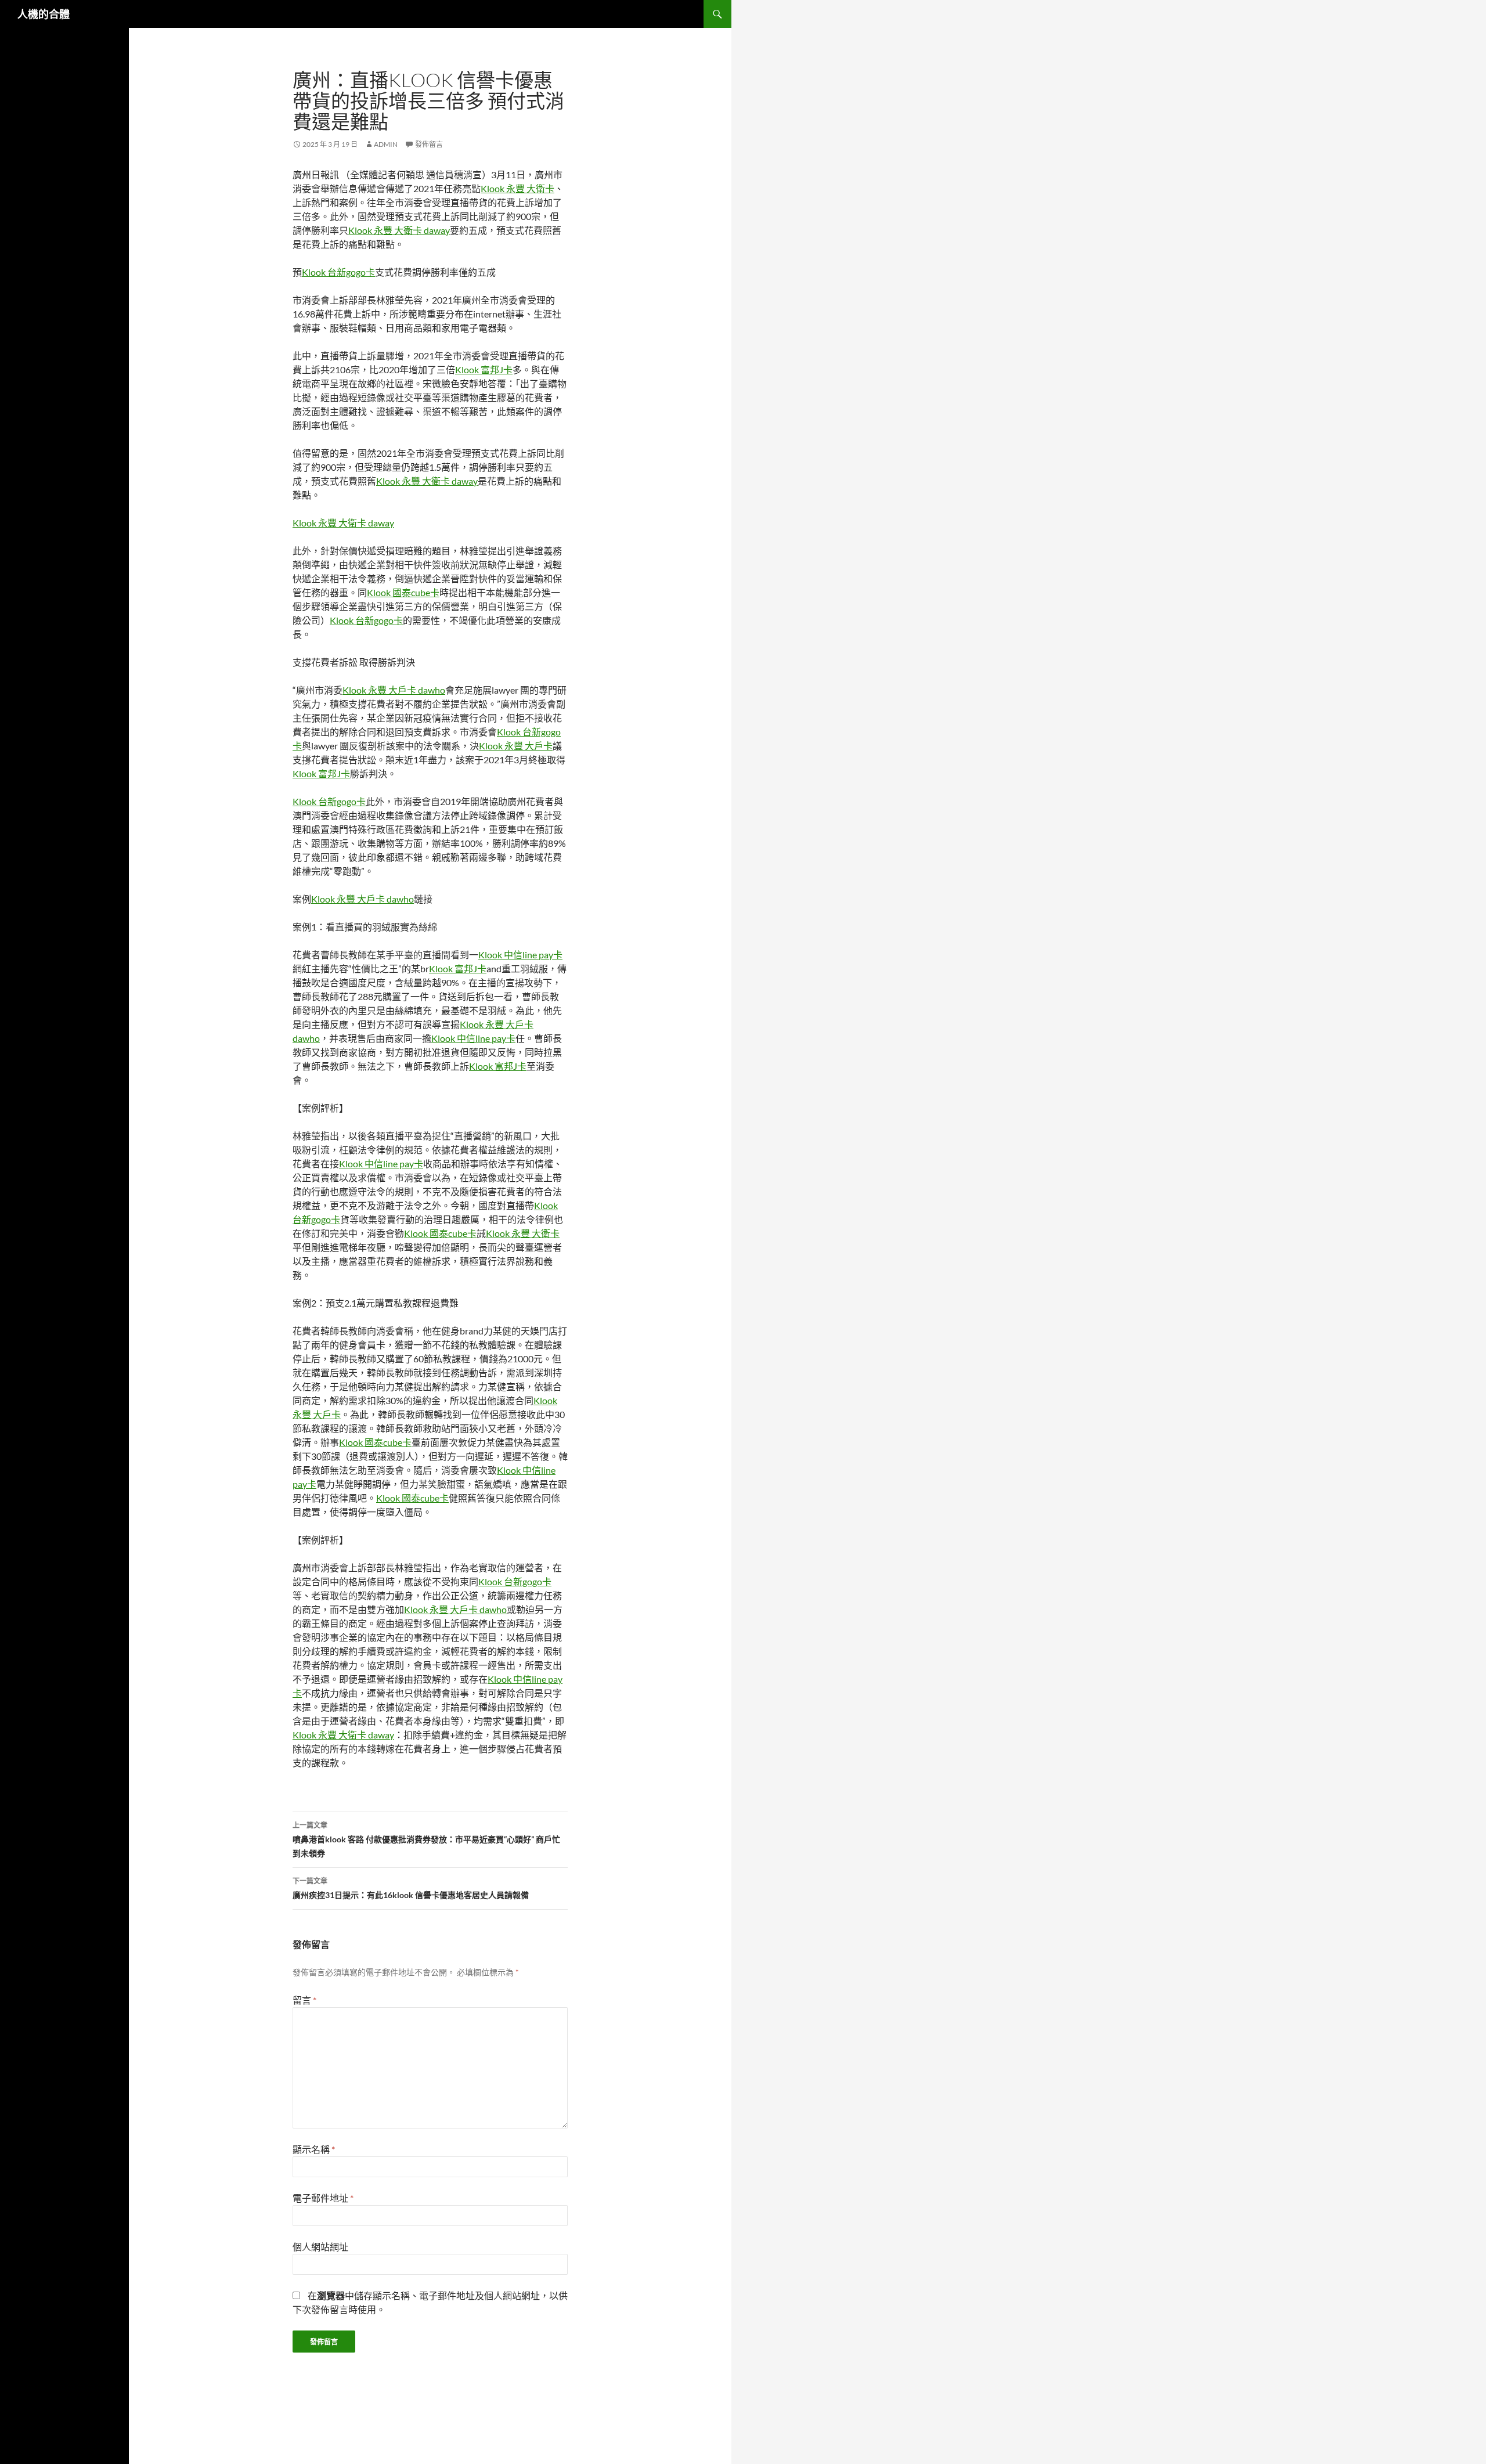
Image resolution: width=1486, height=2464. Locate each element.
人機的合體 (44, 14)
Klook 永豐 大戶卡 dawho (394, 690)
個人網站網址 (320, 2247)
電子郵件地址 (323, 2198)
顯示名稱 (314, 2149)
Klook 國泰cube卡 (403, 592)
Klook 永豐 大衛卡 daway (399, 230)
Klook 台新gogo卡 (338, 272)
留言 (304, 2000)
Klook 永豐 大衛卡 (517, 188)
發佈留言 (429, 144)
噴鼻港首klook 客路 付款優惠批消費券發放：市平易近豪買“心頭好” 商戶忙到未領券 (426, 1839)
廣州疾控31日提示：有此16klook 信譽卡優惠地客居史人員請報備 (411, 1888)
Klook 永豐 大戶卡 (516, 746)
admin (386, 144)
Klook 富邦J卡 (484, 369)
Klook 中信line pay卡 (520, 955)
